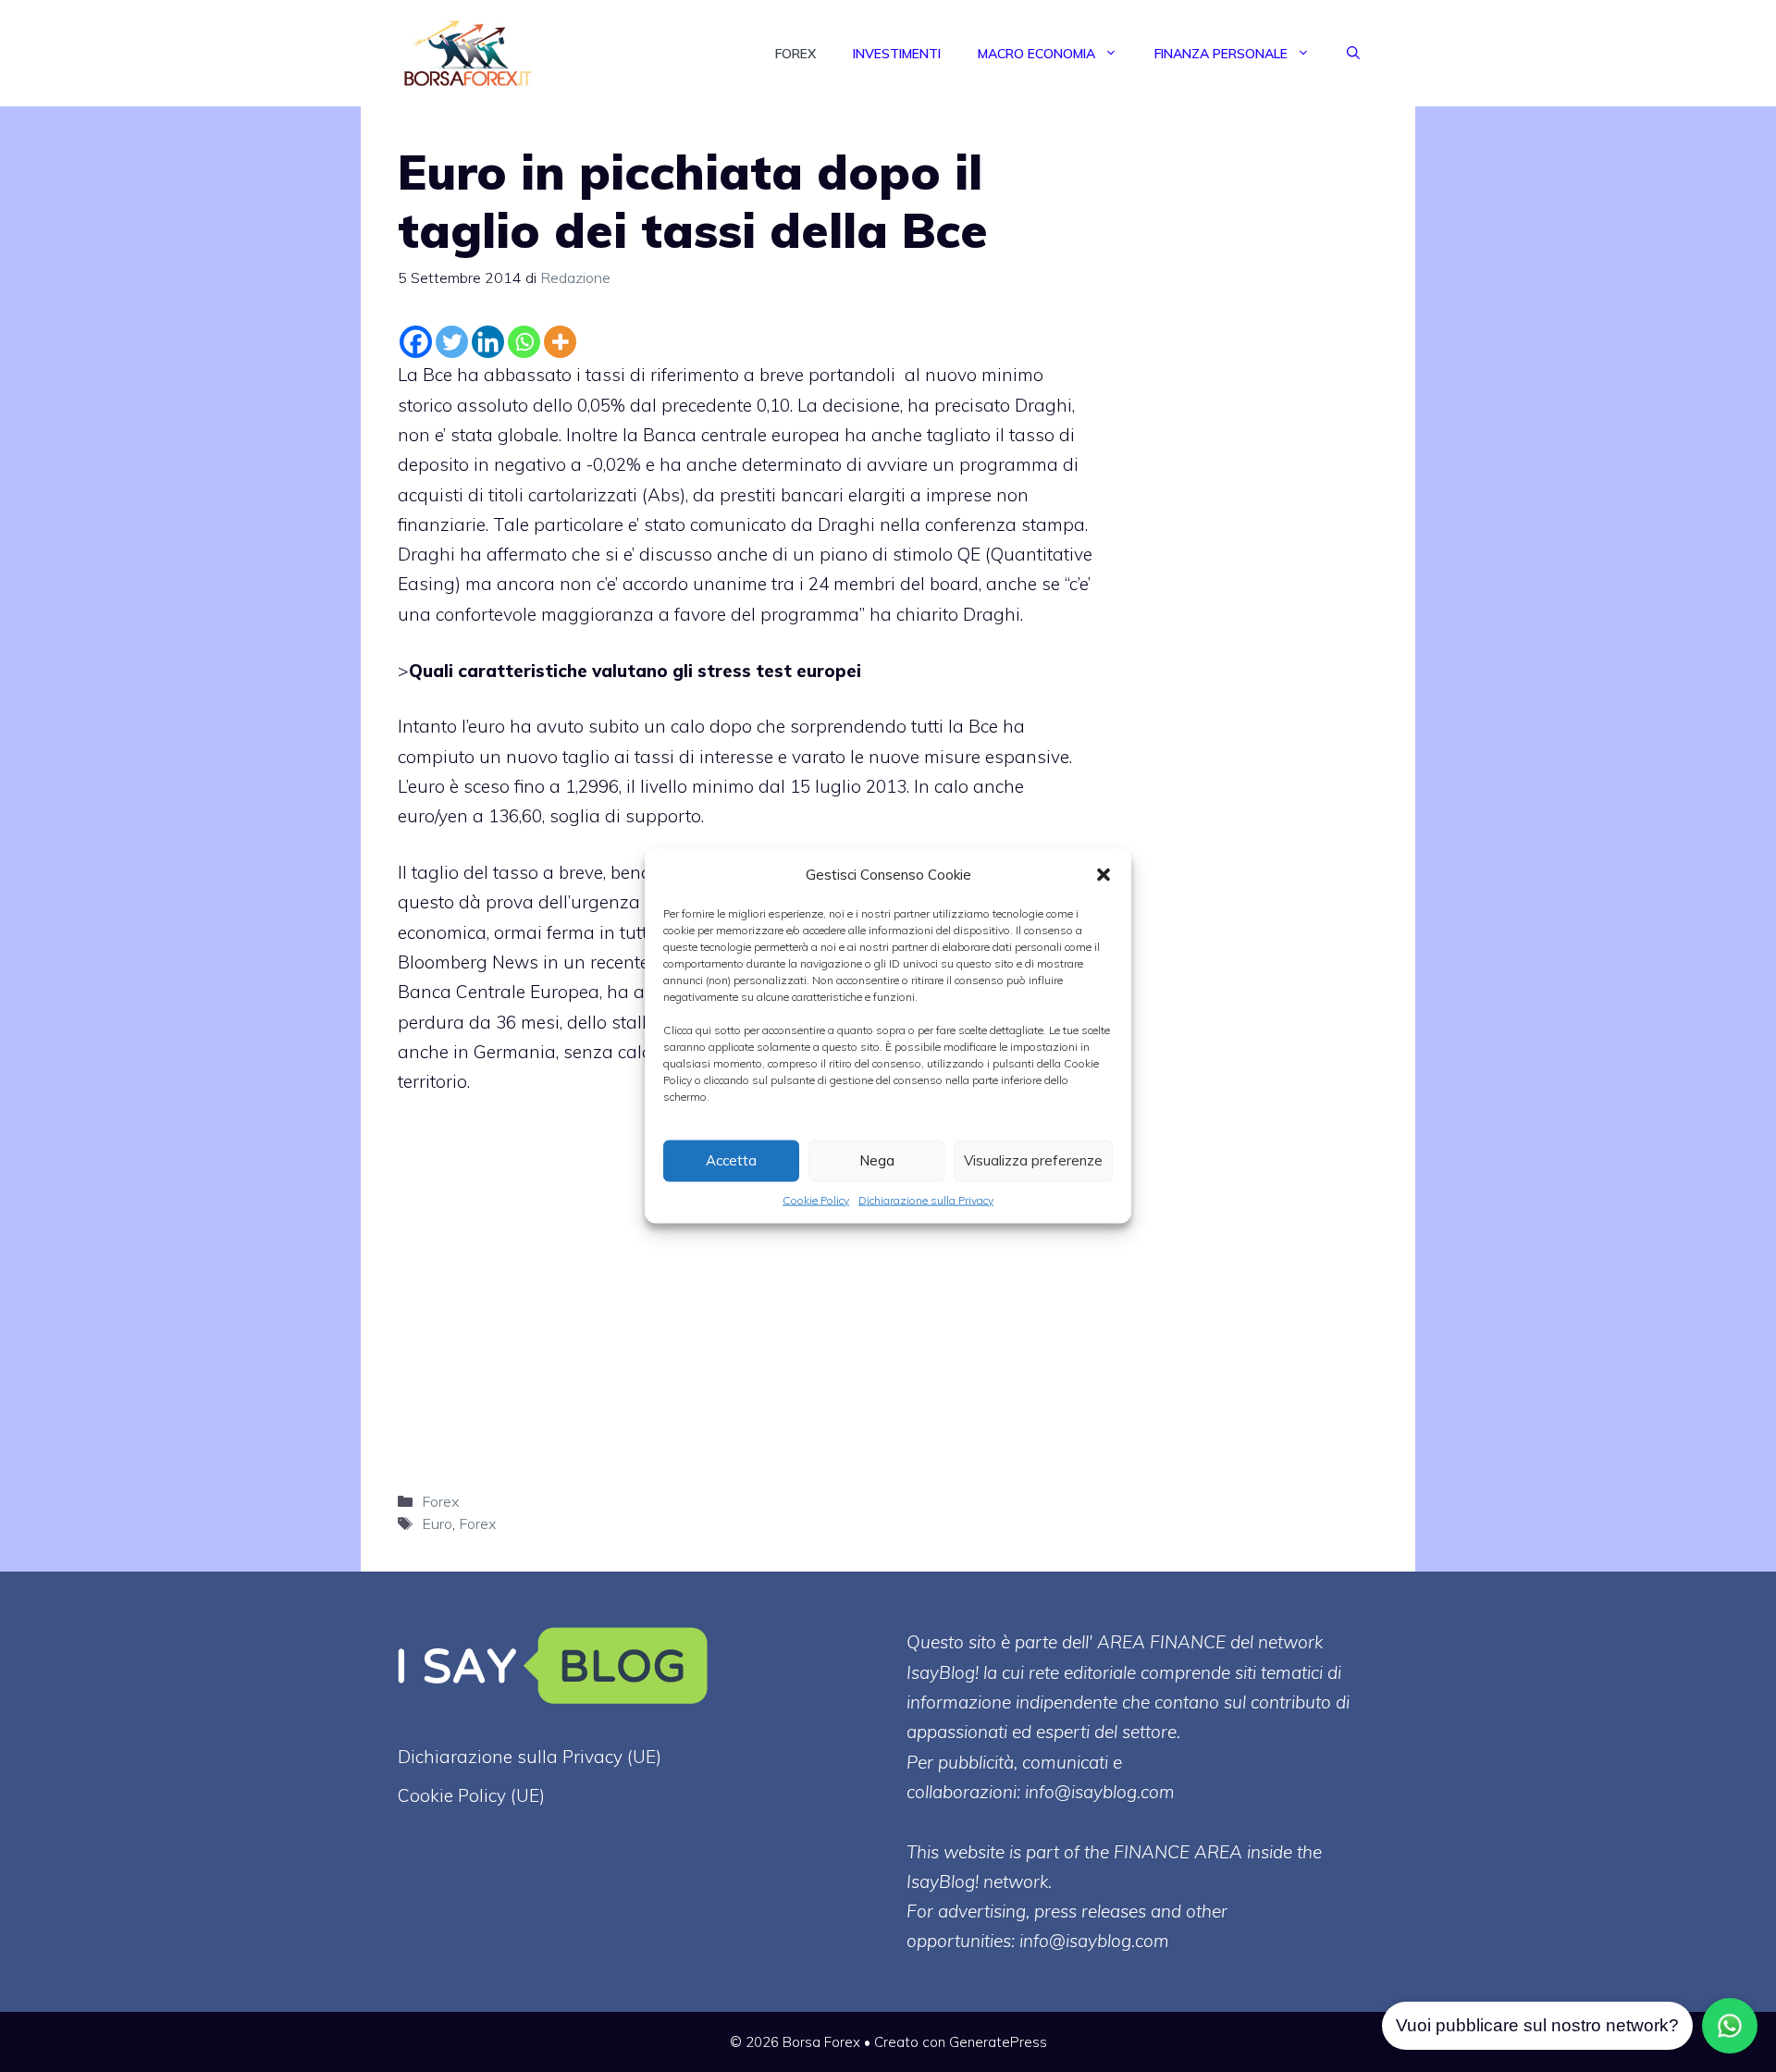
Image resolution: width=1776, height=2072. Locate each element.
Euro (437, 1523)
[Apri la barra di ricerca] (1353, 54)
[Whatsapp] (524, 342)
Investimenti (897, 54)
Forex (795, 54)
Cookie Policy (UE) (471, 1795)
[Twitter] (452, 342)
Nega (877, 1160)
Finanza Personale (1221, 54)
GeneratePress (998, 2042)
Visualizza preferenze (1033, 1160)
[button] (1104, 874)
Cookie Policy (816, 1199)
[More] (560, 342)
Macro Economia (1036, 54)
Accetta (731, 1160)
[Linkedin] (488, 342)
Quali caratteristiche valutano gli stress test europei (635, 671)
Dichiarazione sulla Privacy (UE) (530, 1757)
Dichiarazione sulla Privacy (926, 1199)
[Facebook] (416, 342)
